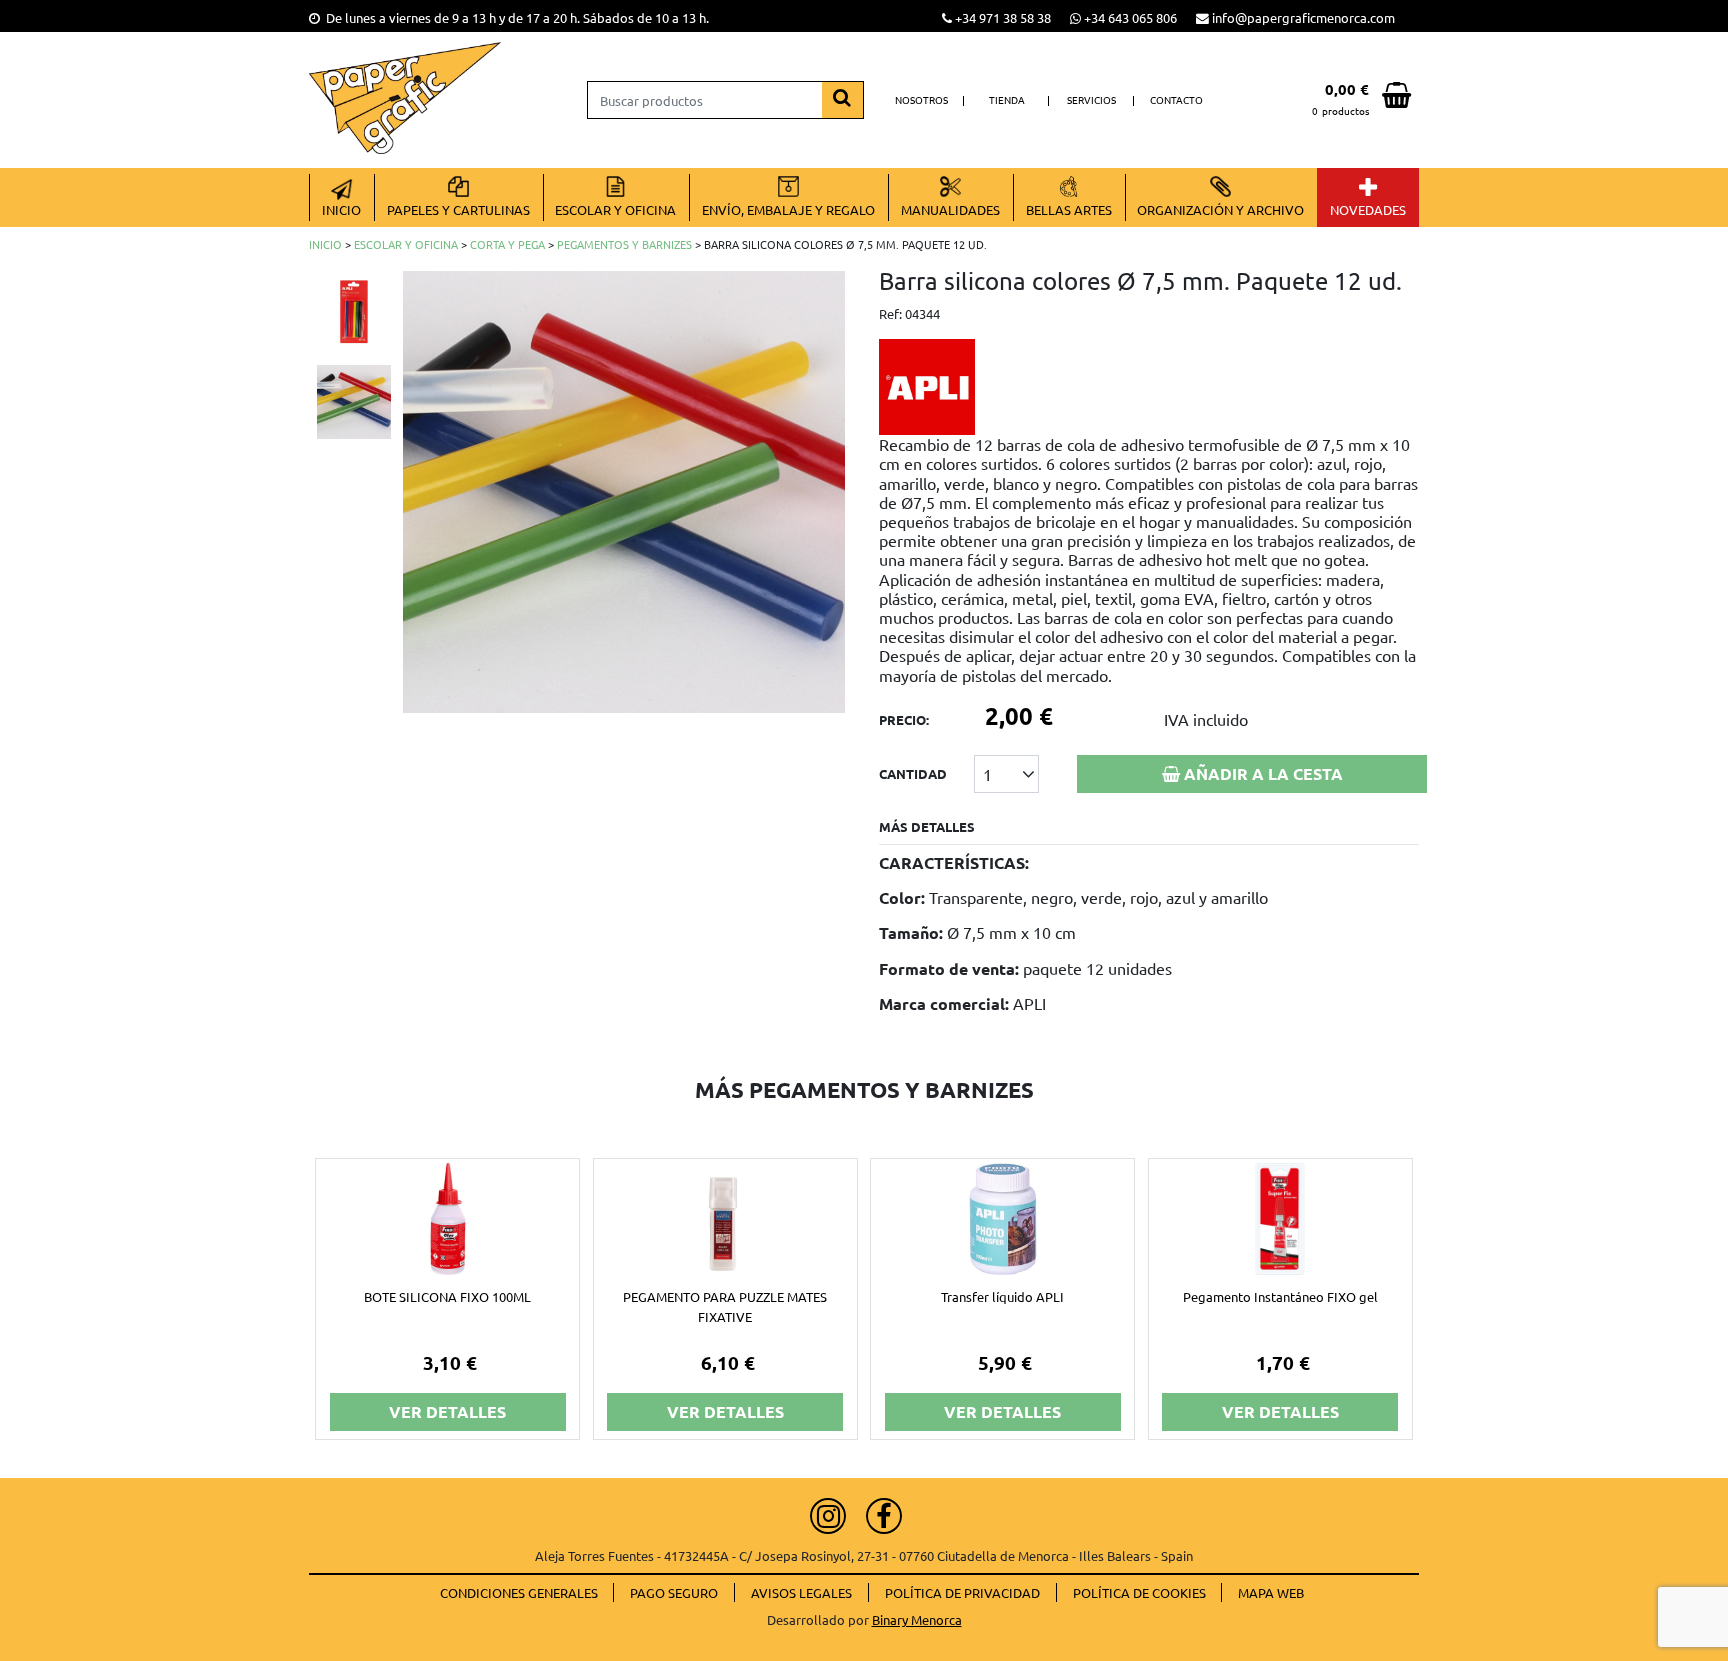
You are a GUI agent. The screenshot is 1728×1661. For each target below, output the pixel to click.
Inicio (325, 244)
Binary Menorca (917, 1619)
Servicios (1091, 99)
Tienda (1007, 99)
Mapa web (1271, 1592)
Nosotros (921, 99)
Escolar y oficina (406, 244)
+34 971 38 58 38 (1003, 17)
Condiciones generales (519, 1592)
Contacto (1176, 99)
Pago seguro (674, 1592)
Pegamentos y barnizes (624, 244)
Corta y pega (507, 244)
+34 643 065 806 (1130, 17)
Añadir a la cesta (1261, 773)
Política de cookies (1139, 1592)
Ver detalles (447, 1411)
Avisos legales (801, 1592)
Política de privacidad (962, 1592)
